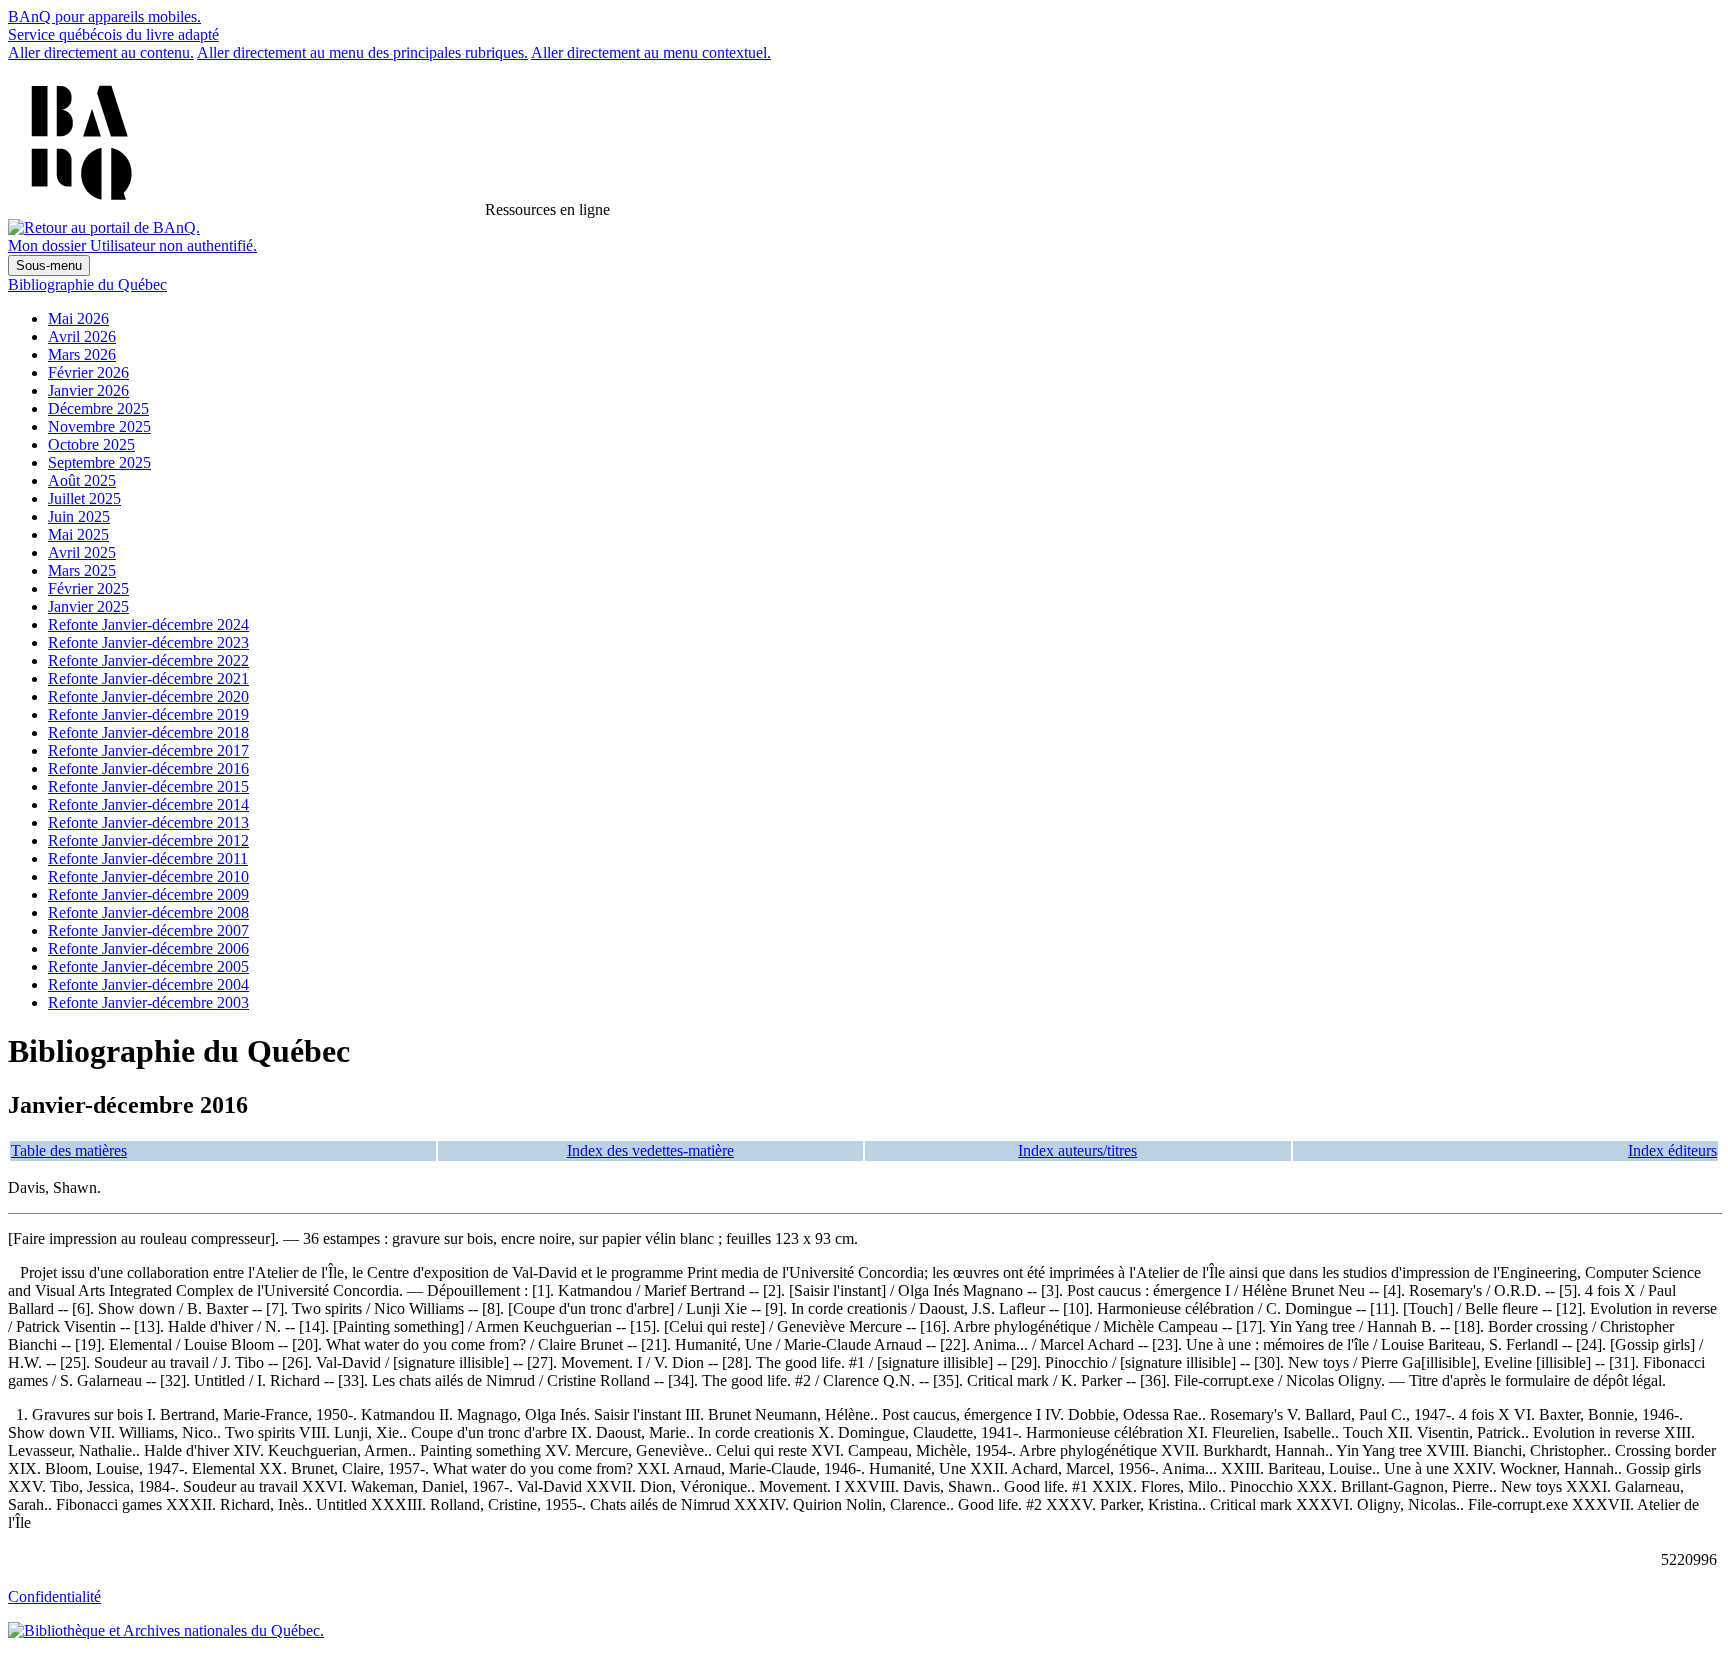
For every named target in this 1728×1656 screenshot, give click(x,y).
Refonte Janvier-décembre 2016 (148, 768)
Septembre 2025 (99, 462)
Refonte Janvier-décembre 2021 (148, 678)
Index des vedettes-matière (650, 1150)
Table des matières (69, 1150)
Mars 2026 (82, 354)
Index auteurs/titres (1077, 1150)
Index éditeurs (1672, 1150)
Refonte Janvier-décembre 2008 (148, 912)
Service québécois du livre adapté (113, 34)
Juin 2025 (79, 516)
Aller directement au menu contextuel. (651, 52)
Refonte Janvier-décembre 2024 (148, 624)
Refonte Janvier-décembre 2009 (148, 894)
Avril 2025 (82, 552)
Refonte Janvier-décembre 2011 (148, 858)
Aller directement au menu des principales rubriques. (362, 52)
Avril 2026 (82, 336)
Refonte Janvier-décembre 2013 (148, 822)
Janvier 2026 (88, 390)
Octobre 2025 (91, 444)
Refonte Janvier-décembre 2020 (148, 696)
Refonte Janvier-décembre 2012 (148, 840)
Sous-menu (49, 265)
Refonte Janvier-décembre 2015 (148, 786)
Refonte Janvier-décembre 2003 (148, 1002)
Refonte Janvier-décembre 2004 (148, 984)
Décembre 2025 (98, 408)
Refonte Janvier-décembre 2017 (148, 750)
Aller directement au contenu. (101, 52)
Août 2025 (82, 480)
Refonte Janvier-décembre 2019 (148, 714)
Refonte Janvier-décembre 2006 (148, 948)
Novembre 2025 (99, 426)
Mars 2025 (82, 570)
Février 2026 (88, 372)
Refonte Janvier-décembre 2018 (148, 732)
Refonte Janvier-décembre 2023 (148, 642)
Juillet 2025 (84, 498)
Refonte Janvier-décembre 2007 (148, 930)
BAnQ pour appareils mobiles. (104, 16)
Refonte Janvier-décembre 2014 (148, 804)
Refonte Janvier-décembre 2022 (148, 660)
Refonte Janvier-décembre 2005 (148, 966)
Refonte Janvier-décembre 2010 (148, 876)
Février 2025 (88, 588)
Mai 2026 (78, 318)
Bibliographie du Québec (87, 284)
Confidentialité (54, 1596)
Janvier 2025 (88, 606)
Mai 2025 (78, 534)
